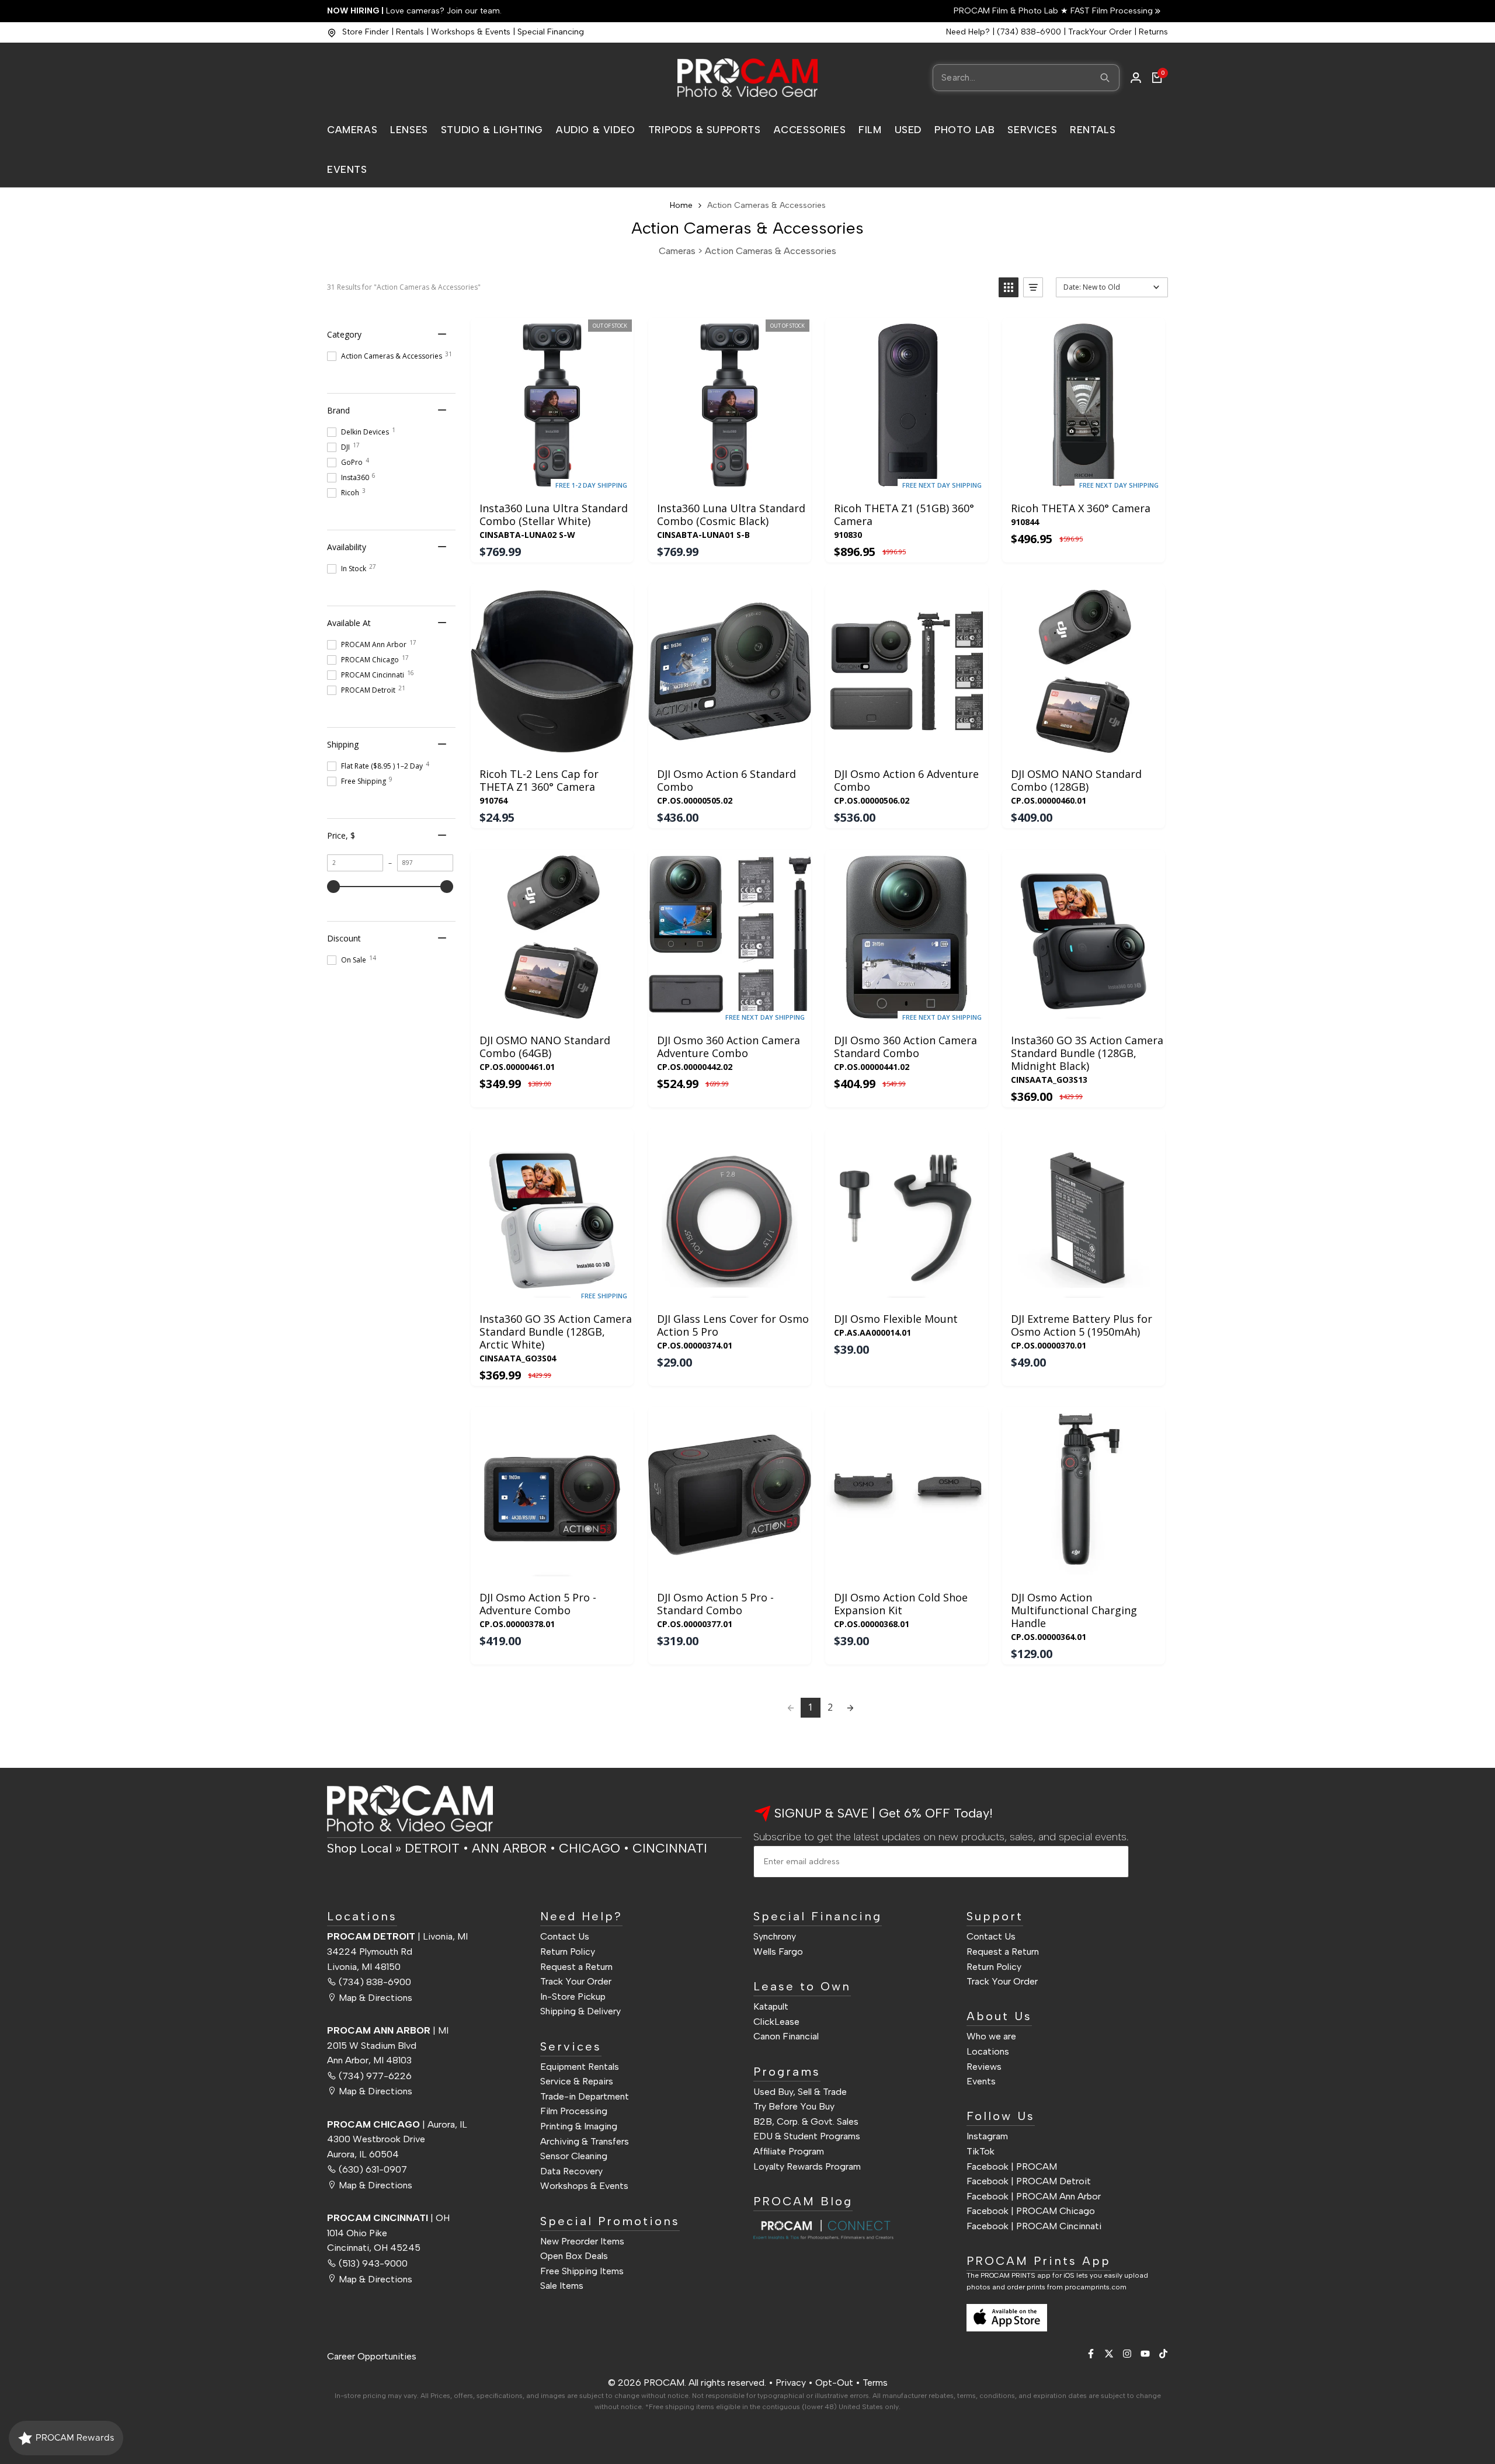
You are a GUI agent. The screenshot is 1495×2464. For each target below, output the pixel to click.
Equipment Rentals (580, 2066)
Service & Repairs (577, 2081)
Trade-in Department (585, 2096)
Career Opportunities (372, 2356)
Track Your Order (576, 1981)
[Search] (1105, 78)
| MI (388, 2030)
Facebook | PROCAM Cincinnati (1034, 2225)
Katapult (771, 2006)
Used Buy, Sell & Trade (800, 2091)
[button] (1009, 287)
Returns (1153, 32)
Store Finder (366, 32)
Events (981, 2081)
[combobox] (1026, 78)
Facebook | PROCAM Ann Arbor (1034, 2196)
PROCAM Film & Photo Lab (1007, 11)
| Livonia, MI (397, 1936)
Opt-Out (834, 2383)
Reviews (984, 2066)
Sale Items (562, 2286)
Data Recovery (571, 2171)
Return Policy (568, 1951)
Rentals (410, 32)
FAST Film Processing (1110, 11)
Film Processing (574, 2111)
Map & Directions (376, 1997)
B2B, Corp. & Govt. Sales (806, 2121)
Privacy (791, 2383)
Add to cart (906, 480)
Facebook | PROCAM (1012, 2166)
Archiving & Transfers (585, 2141)
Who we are (991, 2036)
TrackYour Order (1100, 32)
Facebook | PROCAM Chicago (1031, 2211)
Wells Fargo (778, 1951)
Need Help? (968, 32)
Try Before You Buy (794, 2106)
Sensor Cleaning (574, 2155)
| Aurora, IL (397, 2124)
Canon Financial (786, 2036)
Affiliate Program (789, 2151)
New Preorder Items (582, 2241)
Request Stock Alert (552, 480)
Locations (988, 2051)
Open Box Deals (574, 2255)
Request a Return (576, 1966)
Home (681, 205)
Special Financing (551, 32)
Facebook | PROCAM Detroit (1029, 2180)
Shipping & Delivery (580, 2011)
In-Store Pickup (573, 1996)
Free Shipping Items (582, 2270)
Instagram (987, 2136)
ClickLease (776, 2021)
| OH (388, 2217)
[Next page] (850, 1708)
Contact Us (565, 1936)
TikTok (981, 2151)
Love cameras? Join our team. (414, 11)
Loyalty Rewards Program (807, 2166)
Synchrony (775, 1936)
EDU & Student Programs (807, 2136)
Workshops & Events (471, 32)
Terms (875, 2383)
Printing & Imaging (579, 2126)
